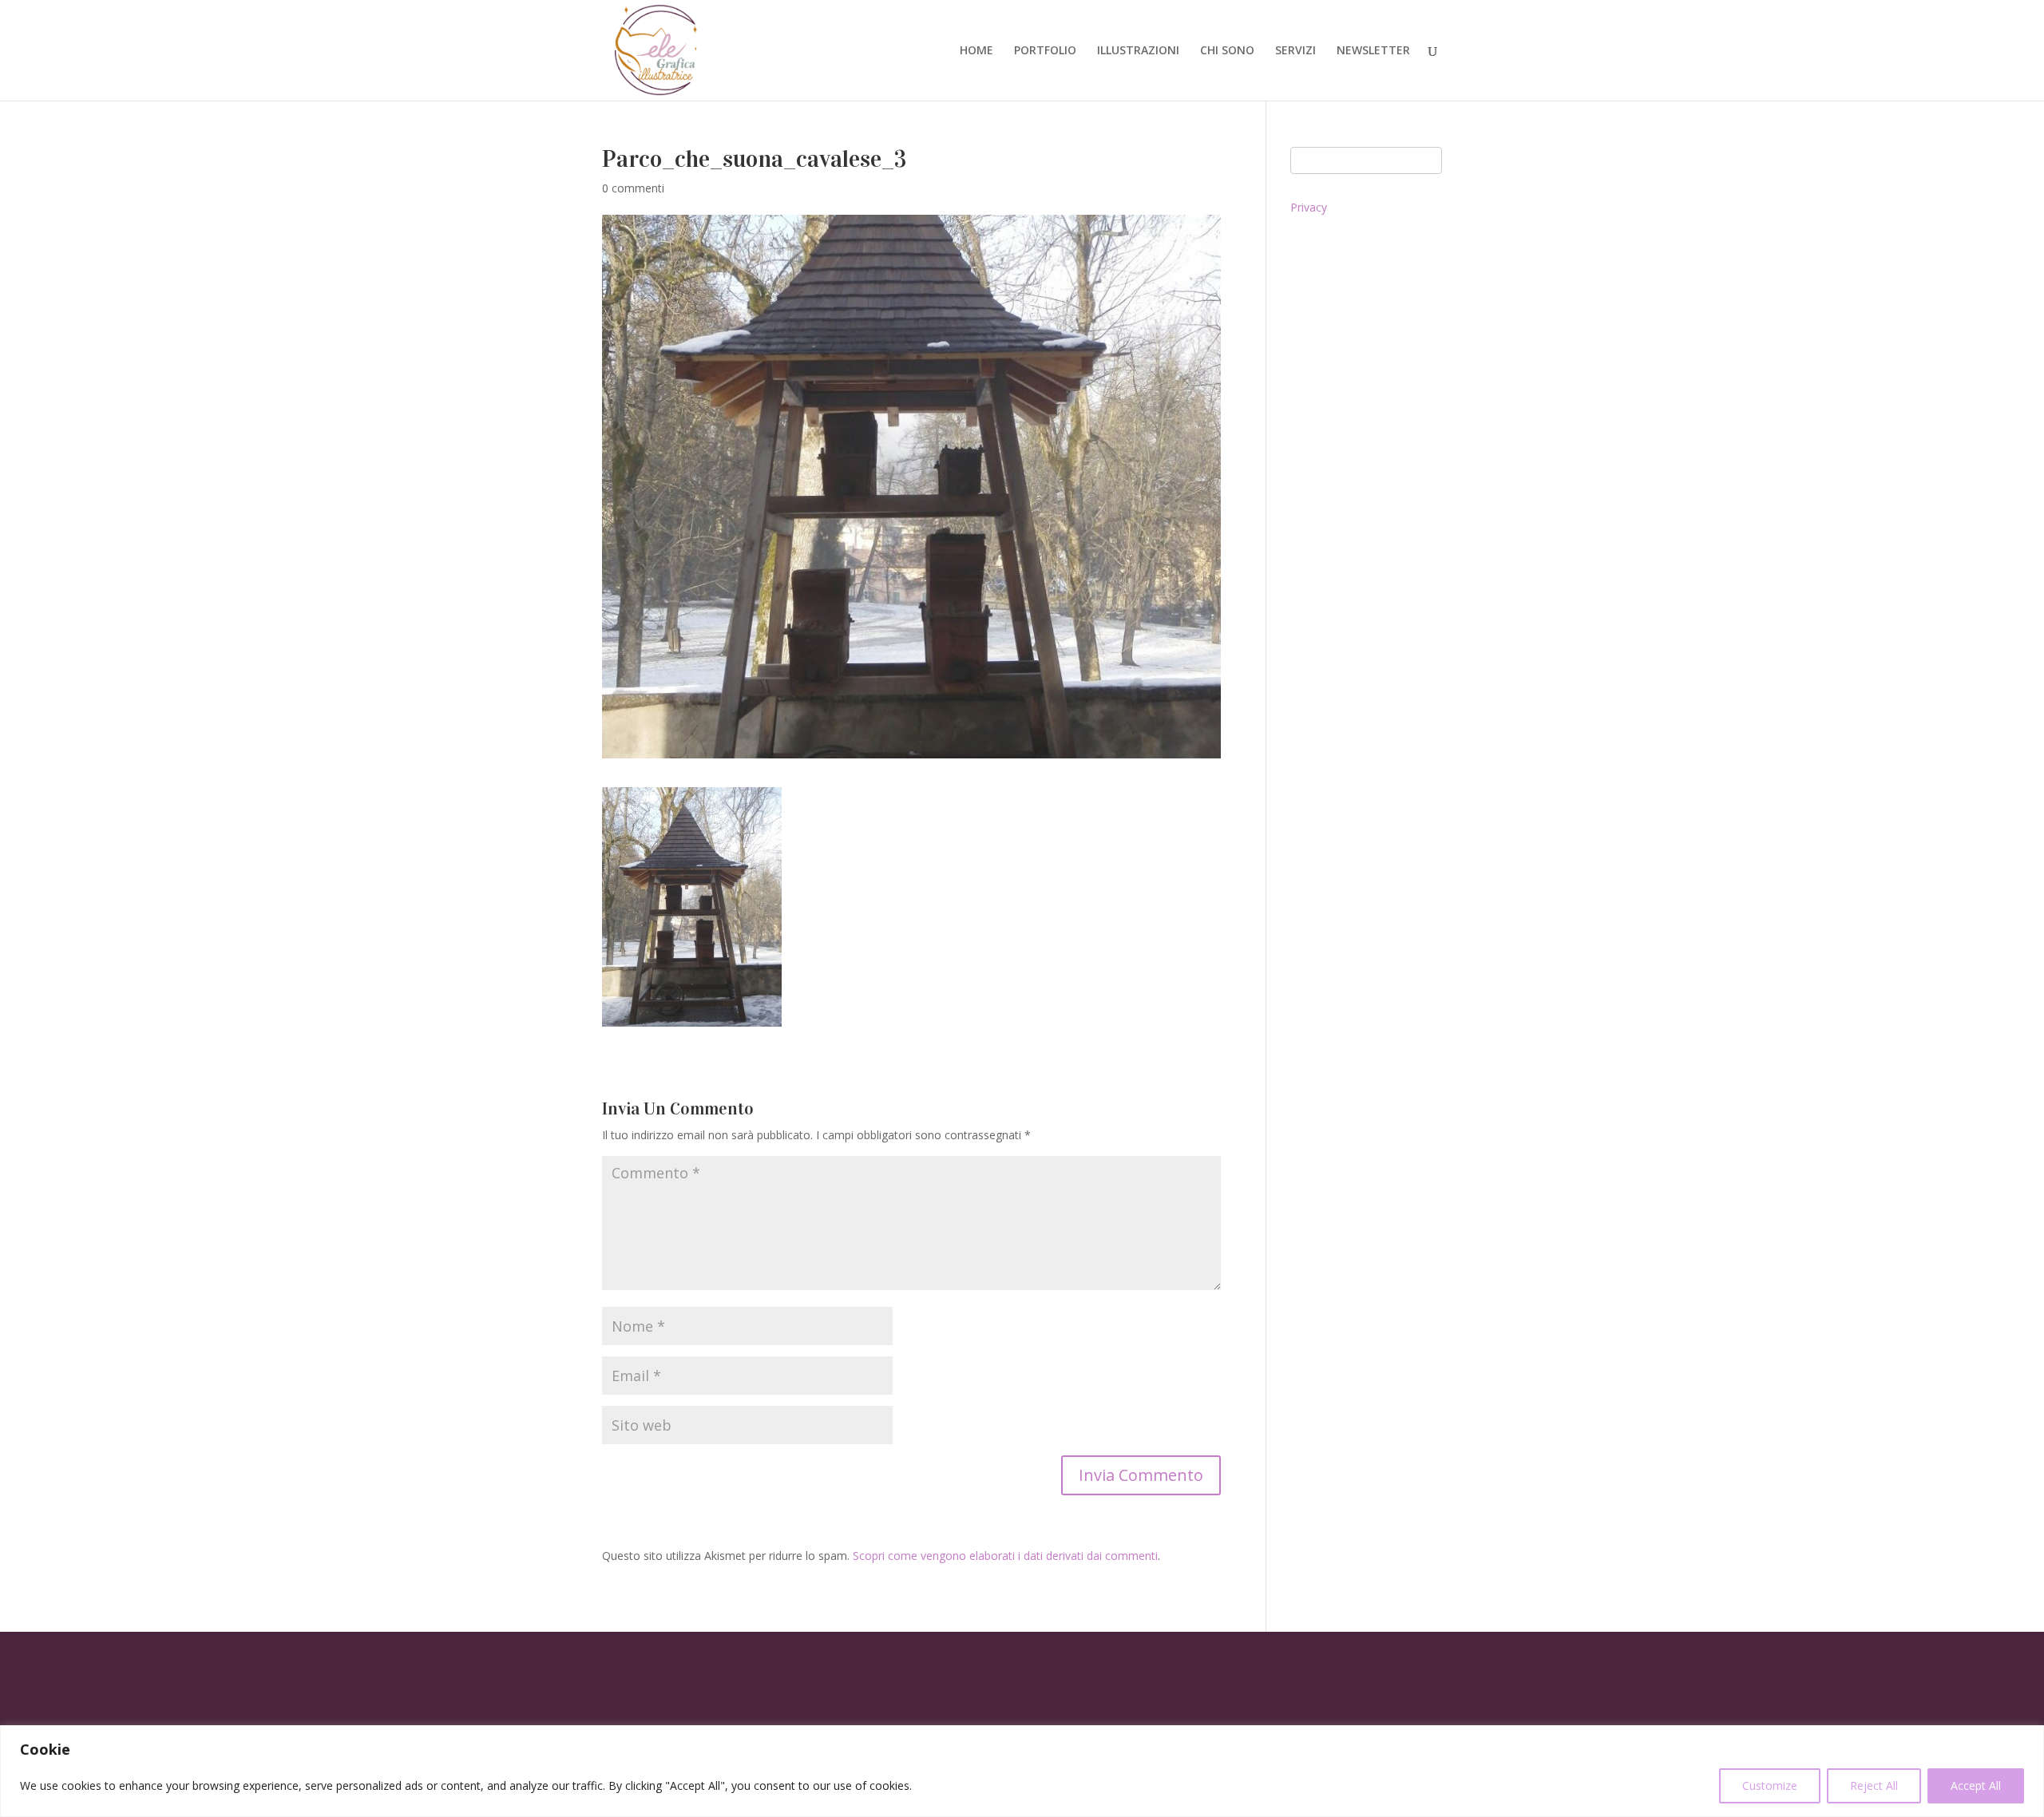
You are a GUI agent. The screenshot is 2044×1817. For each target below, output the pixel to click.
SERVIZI (1295, 51)
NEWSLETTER (1373, 51)
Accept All (1976, 1785)
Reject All (1874, 1785)
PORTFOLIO (1045, 51)
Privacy (1309, 207)
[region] (1022, 1771)
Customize (1770, 1785)
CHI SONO (1227, 51)
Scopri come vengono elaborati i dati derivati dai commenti (1005, 1556)
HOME (976, 51)
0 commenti (633, 188)
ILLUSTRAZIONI (1138, 51)
